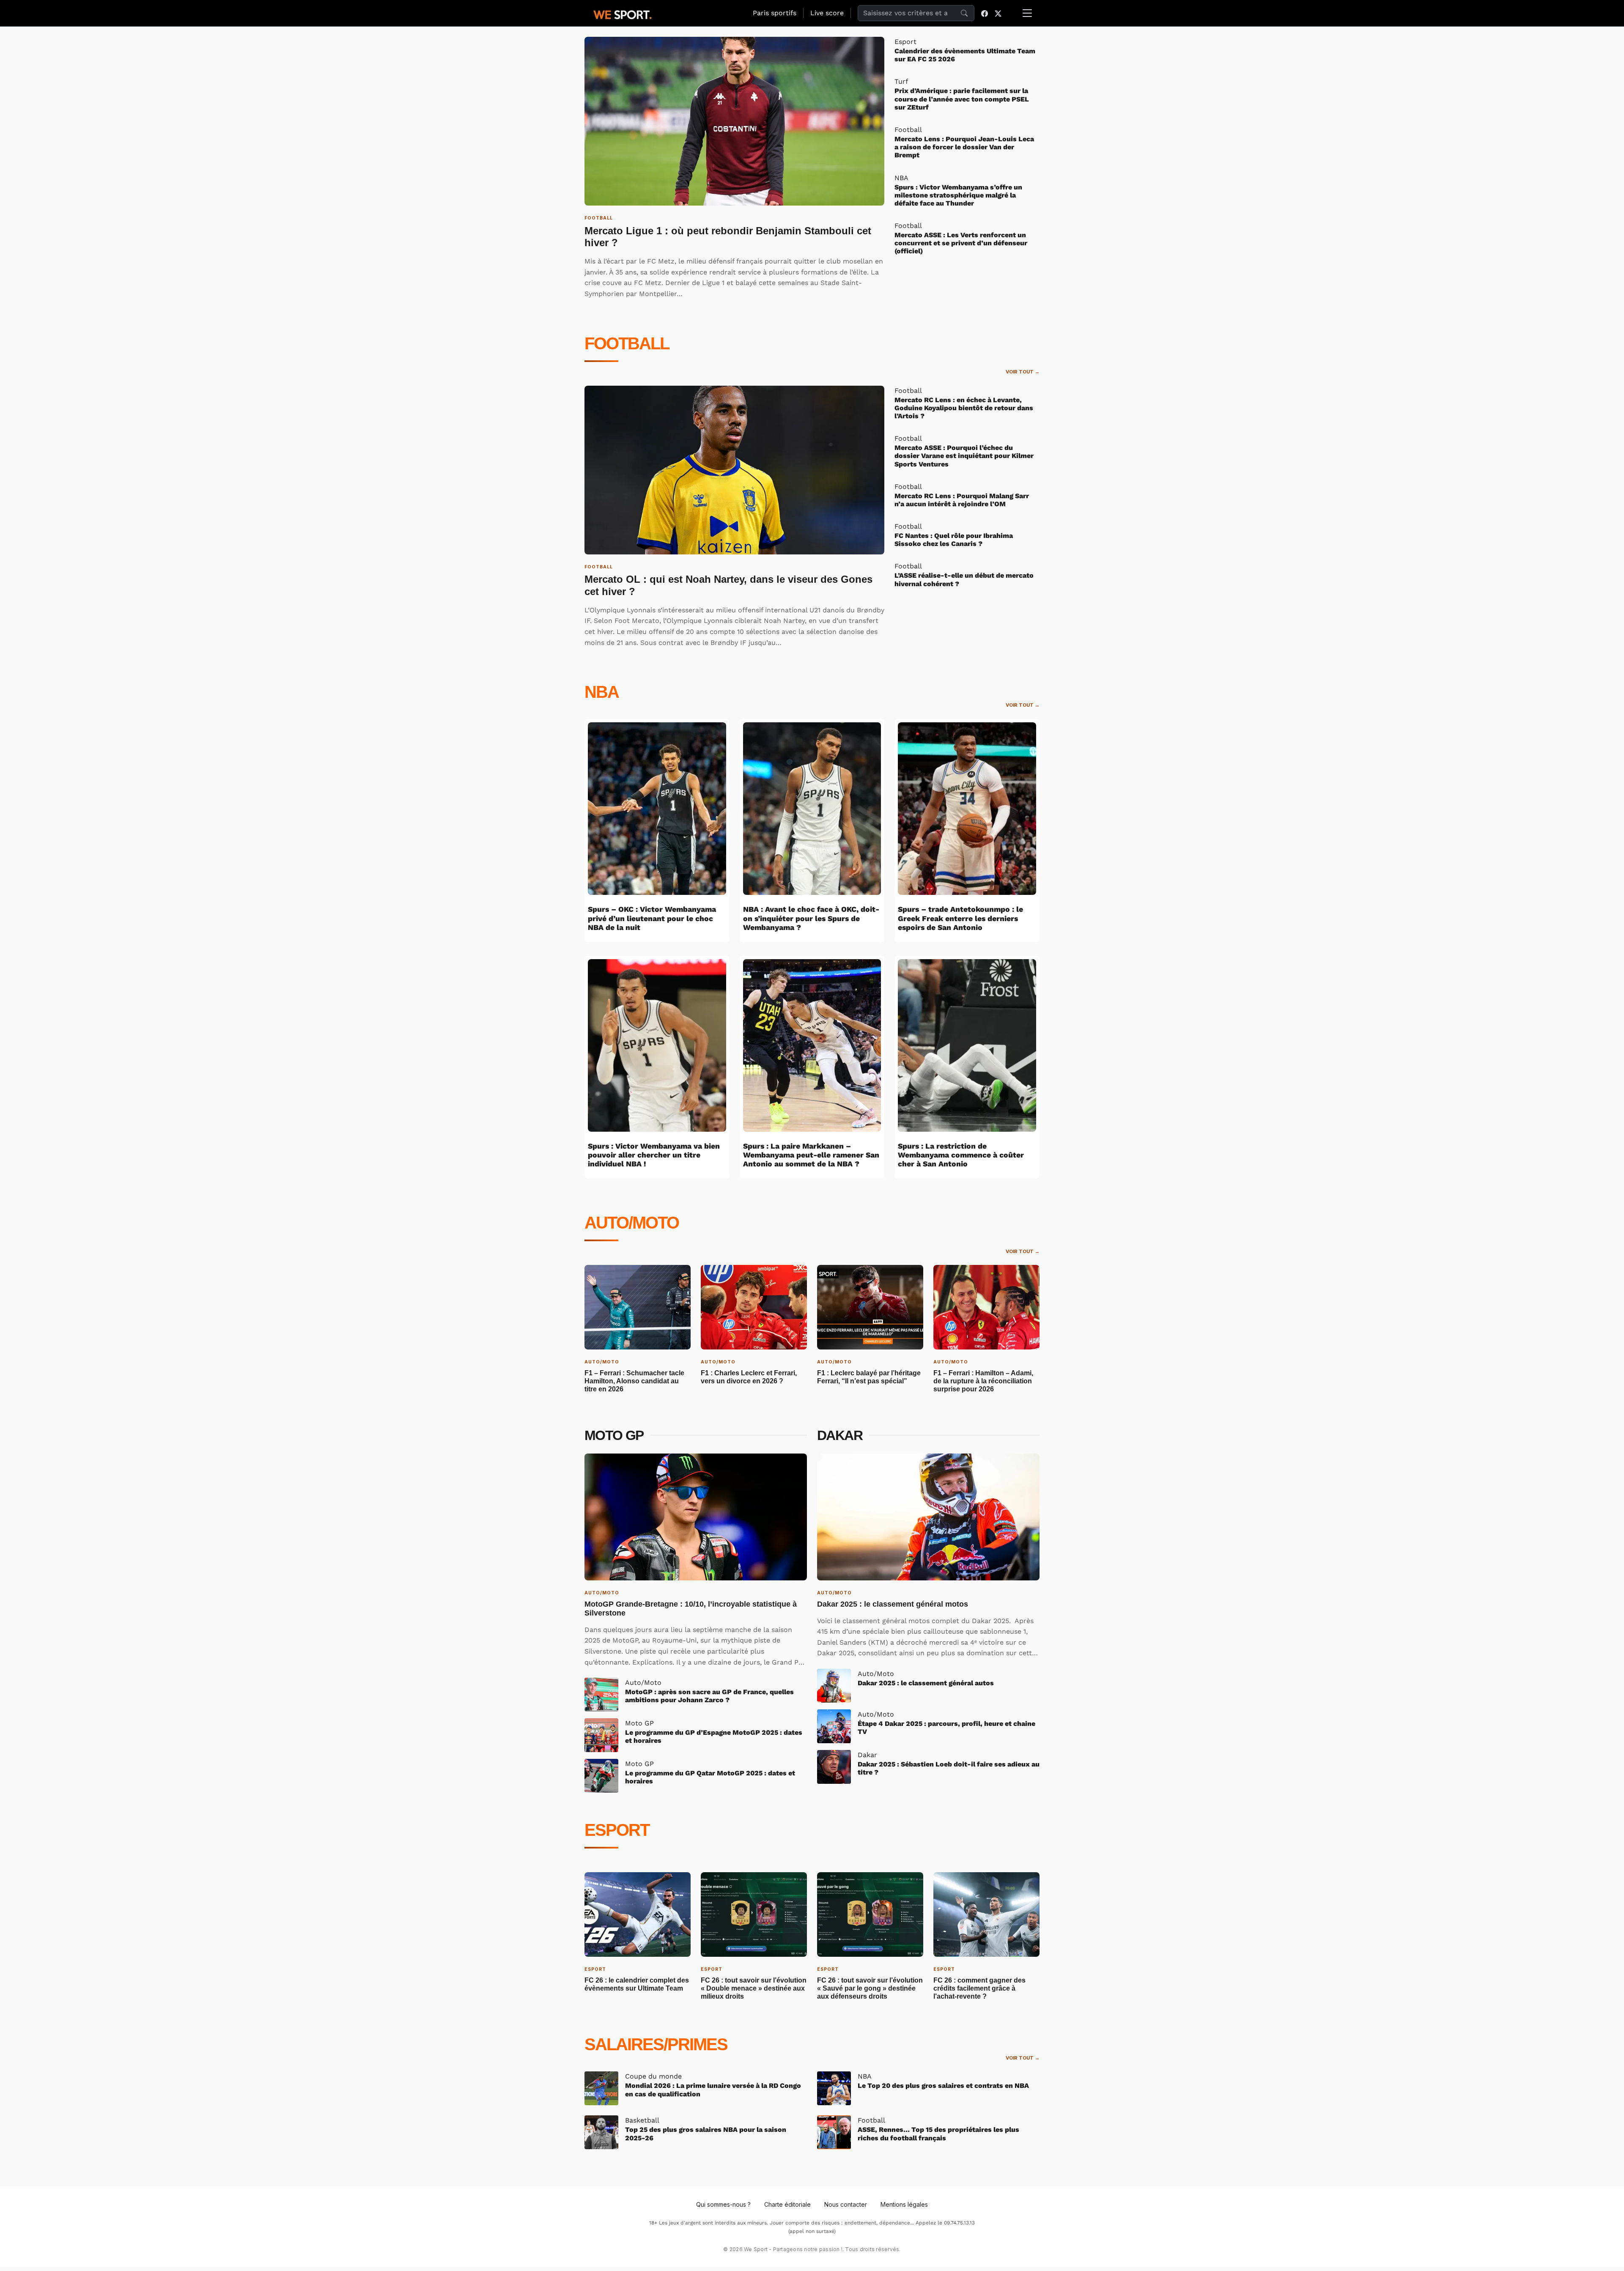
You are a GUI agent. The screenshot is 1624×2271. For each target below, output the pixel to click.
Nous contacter (846, 2204)
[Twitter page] (998, 13)
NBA (602, 692)
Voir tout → (1023, 372)
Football (627, 343)
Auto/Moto (632, 1223)
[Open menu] (1027, 13)
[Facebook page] (985, 13)
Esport (617, 1830)
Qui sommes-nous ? (723, 2204)
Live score (827, 13)
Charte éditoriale (787, 2204)
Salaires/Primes (656, 2044)
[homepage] (623, 14)
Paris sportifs (775, 13)
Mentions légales (904, 2204)
